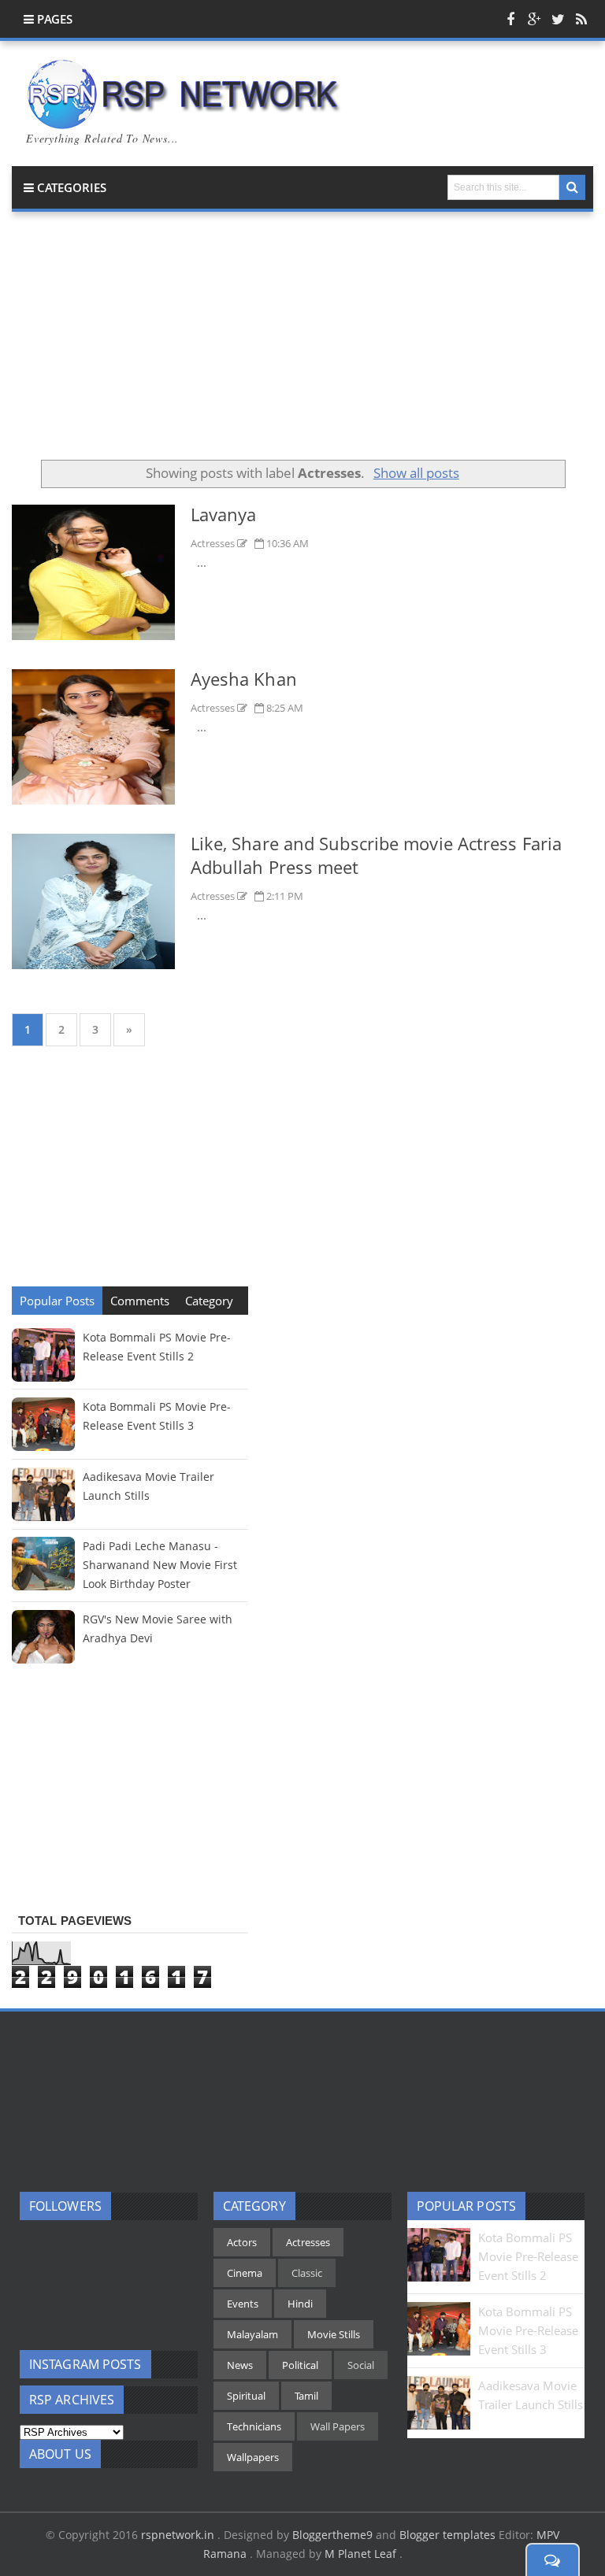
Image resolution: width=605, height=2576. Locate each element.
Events (243, 2304)
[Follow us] (558, 19)
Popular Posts (57, 1301)
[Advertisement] (302, 342)
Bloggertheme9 (332, 2535)
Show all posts (416, 473)
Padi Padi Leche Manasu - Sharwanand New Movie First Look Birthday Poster (160, 1565)
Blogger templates (447, 2535)
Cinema (245, 2273)
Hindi (300, 2304)
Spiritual (246, 2396)
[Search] (572, 187)
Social (361, 2365)
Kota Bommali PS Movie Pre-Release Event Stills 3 (528, 2330)
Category (209, 1301)
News (240, 2365)
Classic (307, 2273)
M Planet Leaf (362, 2554)
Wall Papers (338, 2426)
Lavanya (224, 514)
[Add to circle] (534, 19)
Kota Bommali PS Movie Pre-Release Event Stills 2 (528, 2256)
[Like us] (510, 19)
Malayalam (252, 2334)
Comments (140, 1301)
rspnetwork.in (179, 2535)
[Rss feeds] (581, 19)
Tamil (306, 2396)
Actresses (214, 543)
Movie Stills (334, 2334)
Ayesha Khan (244, 679)
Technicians (254, 2426)
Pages (53, 19)
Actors (242, 2242)
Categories (70, 187)
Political (300, 2365)
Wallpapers (253, 2457)
